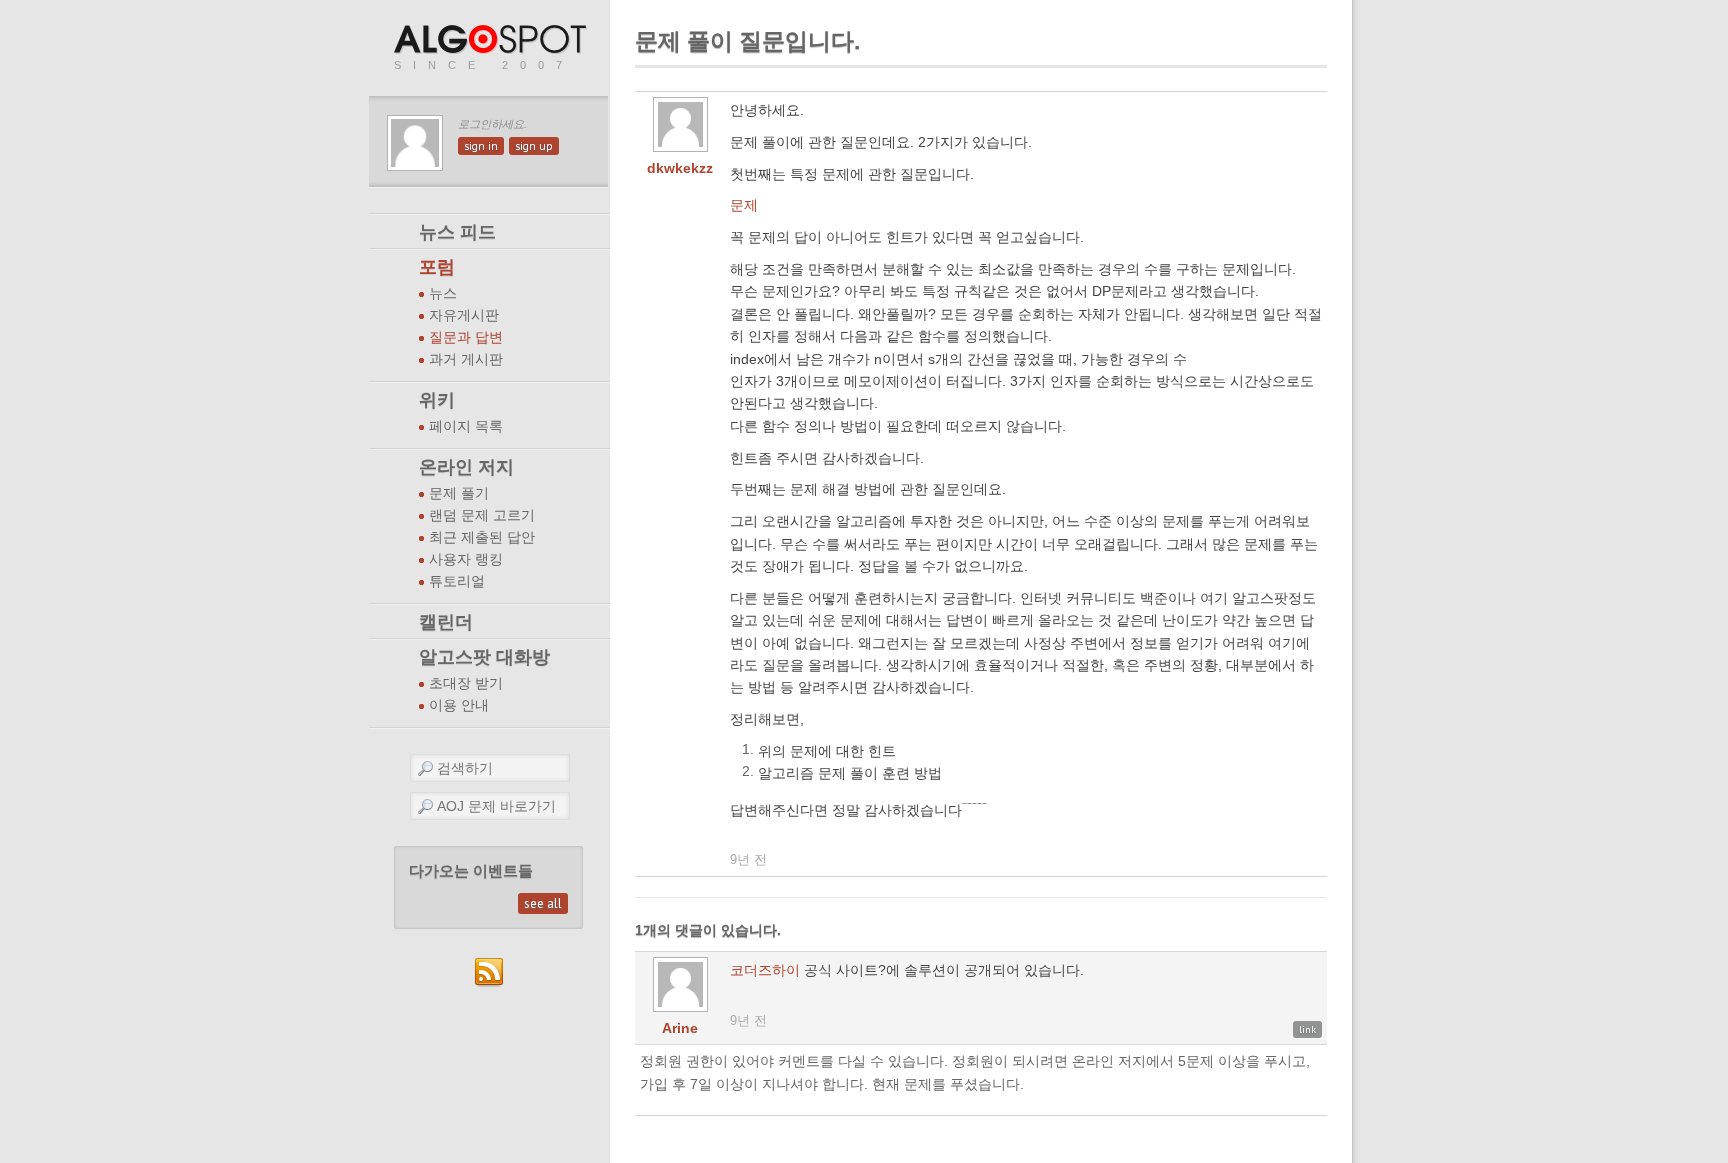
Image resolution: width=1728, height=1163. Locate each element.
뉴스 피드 (457, 232)
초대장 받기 (466, 683)
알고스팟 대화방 (484, 657)
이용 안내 (459, 705)
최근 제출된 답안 (482, 537)
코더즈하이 (765, 970)
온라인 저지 (466, 467)
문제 (744, 205)
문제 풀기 (459, 493)
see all (543, 903)
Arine (680, 1028)
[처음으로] (492, 40)
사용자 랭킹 (466, 559)
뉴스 (443, 293)
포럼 (437, 267)
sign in (481, 146)
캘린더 (446, 622)
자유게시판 (464, 315)
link (1307, 1029)
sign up (534, 146)
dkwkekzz (680, 168)
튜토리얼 (457, 581)
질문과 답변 (466, 337)
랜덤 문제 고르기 (482, 515)
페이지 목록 (466, 426)
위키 (437, 400)
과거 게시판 (466, 359)
